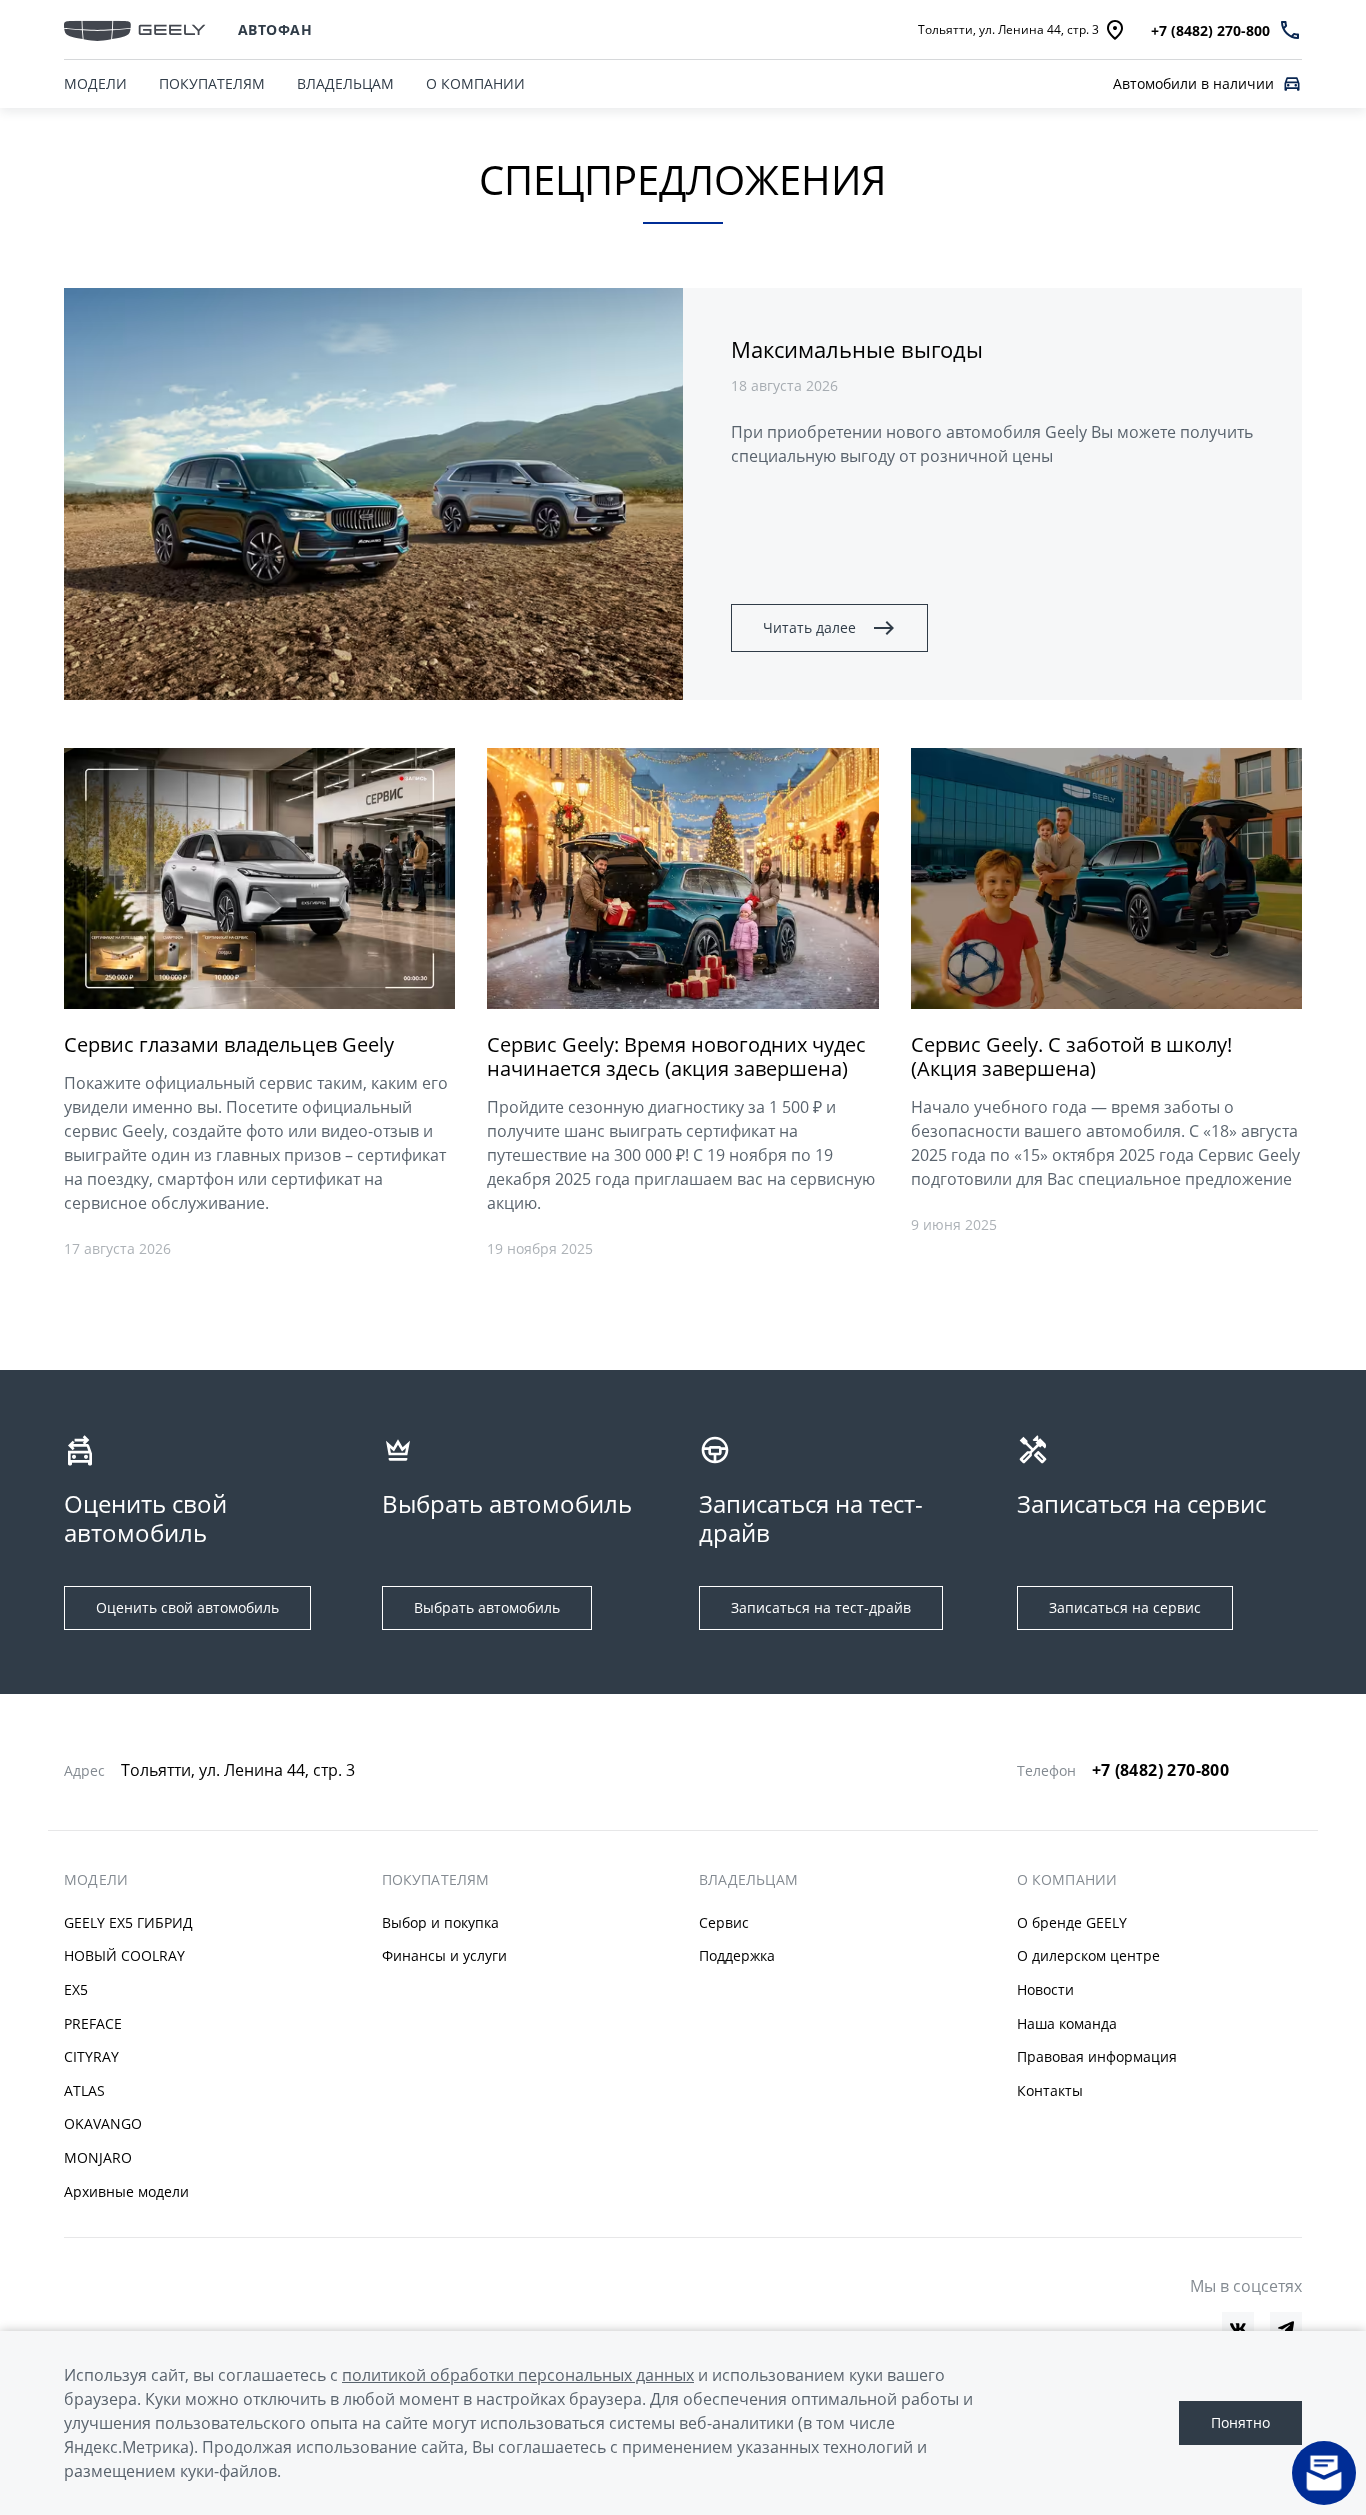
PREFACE (93, 2023)
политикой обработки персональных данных (518, 2375)
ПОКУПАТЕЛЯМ (212, 83)
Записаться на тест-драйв (821, 1607)
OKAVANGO (103, 2123)
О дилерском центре (1088, 1955)
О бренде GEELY (1072, 1922)
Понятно (1240, 2422)
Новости (1045, 1989)
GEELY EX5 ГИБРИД (128, 1922)
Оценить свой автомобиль (187, 1607)
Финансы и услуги (444, 1955)
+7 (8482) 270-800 (1161, 1770)
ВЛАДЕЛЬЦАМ (345, 83)
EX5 (76, 1989)
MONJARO (98, 2157)
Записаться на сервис (1125, 1607)
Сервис (724, 1922)
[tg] (1286, 2328)
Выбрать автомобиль (487, 1607)
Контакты (1050, 2090)
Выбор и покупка (440, 1922)
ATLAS (84, 2090)
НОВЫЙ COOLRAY (124, 1955)
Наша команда (1067, 2023)
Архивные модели (126, 2191)
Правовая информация (1097, 2056)
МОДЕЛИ (95, 83)
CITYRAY (91, 2056)
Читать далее (809, 627)
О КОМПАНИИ (475, 83)
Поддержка (737, 1955)
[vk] (1238, 2328)
